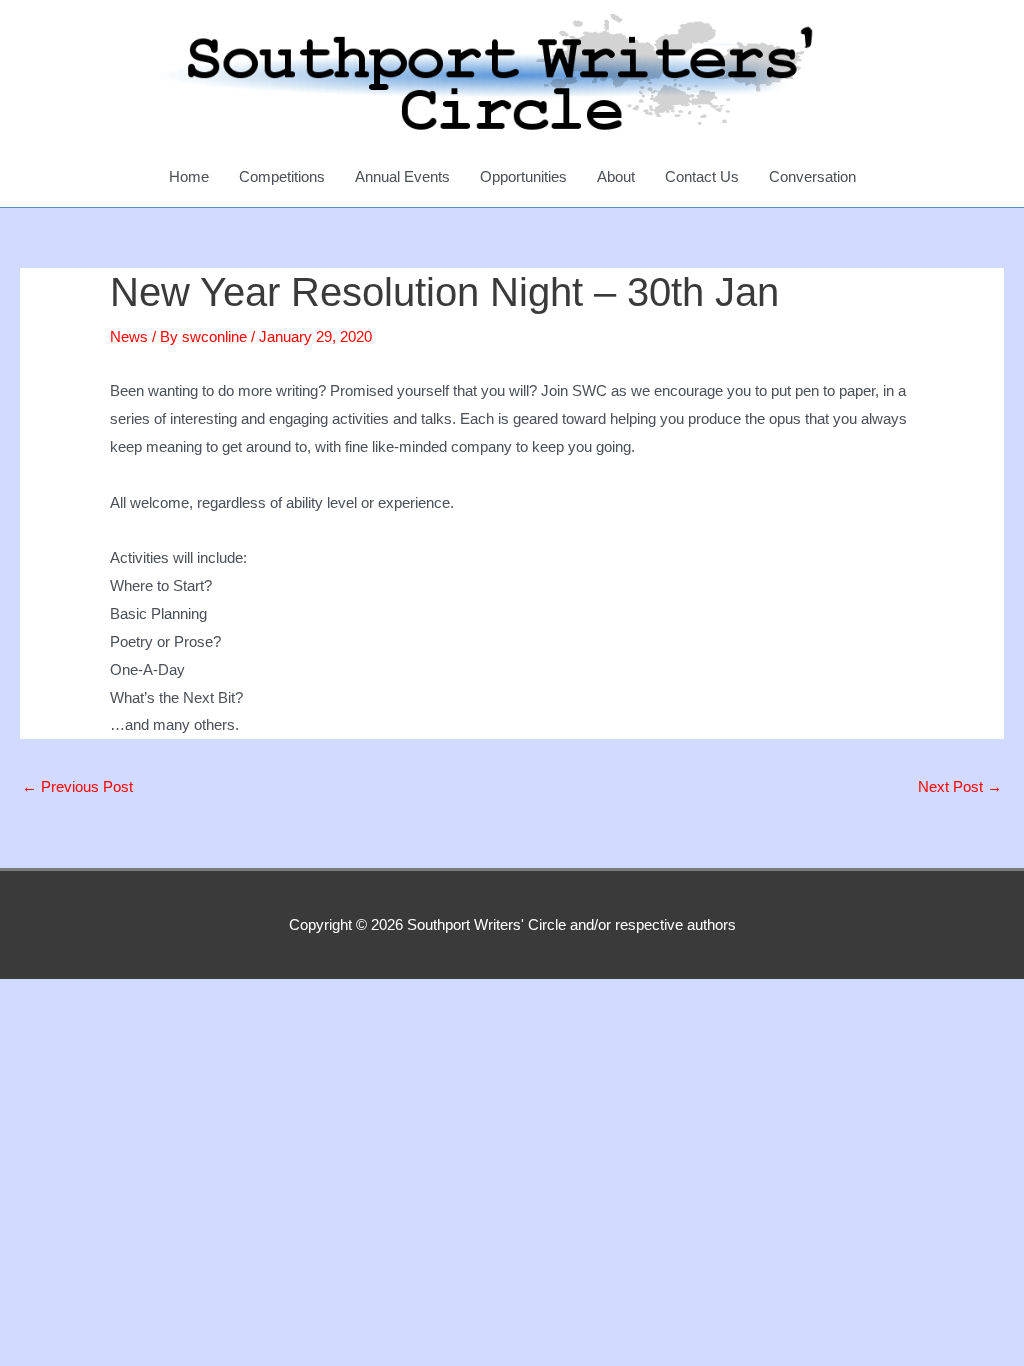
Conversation (812, 176)
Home (189, 176)
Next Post (960, 786)
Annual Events (402, 176)
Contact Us (702, 176)
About (616, 176)
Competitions (282, 176)
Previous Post (77, 786)
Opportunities (523, 176)
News (129, 336)
